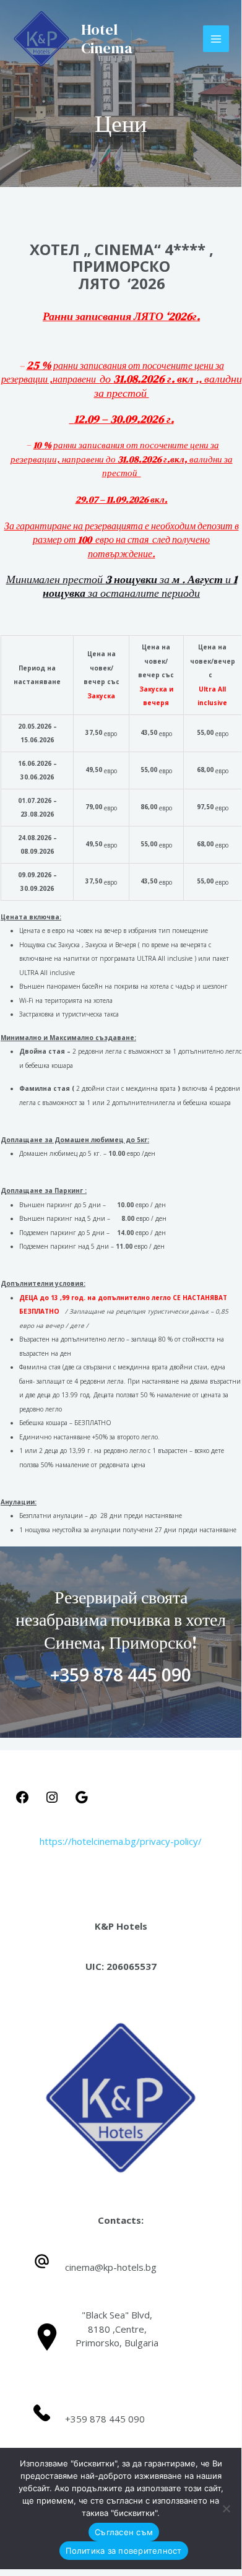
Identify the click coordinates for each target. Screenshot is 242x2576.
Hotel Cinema (107, 39)
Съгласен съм (124, 2532)
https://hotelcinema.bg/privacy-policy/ (121, 1841)
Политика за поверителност (123, 2551)
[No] (226, 2509)
